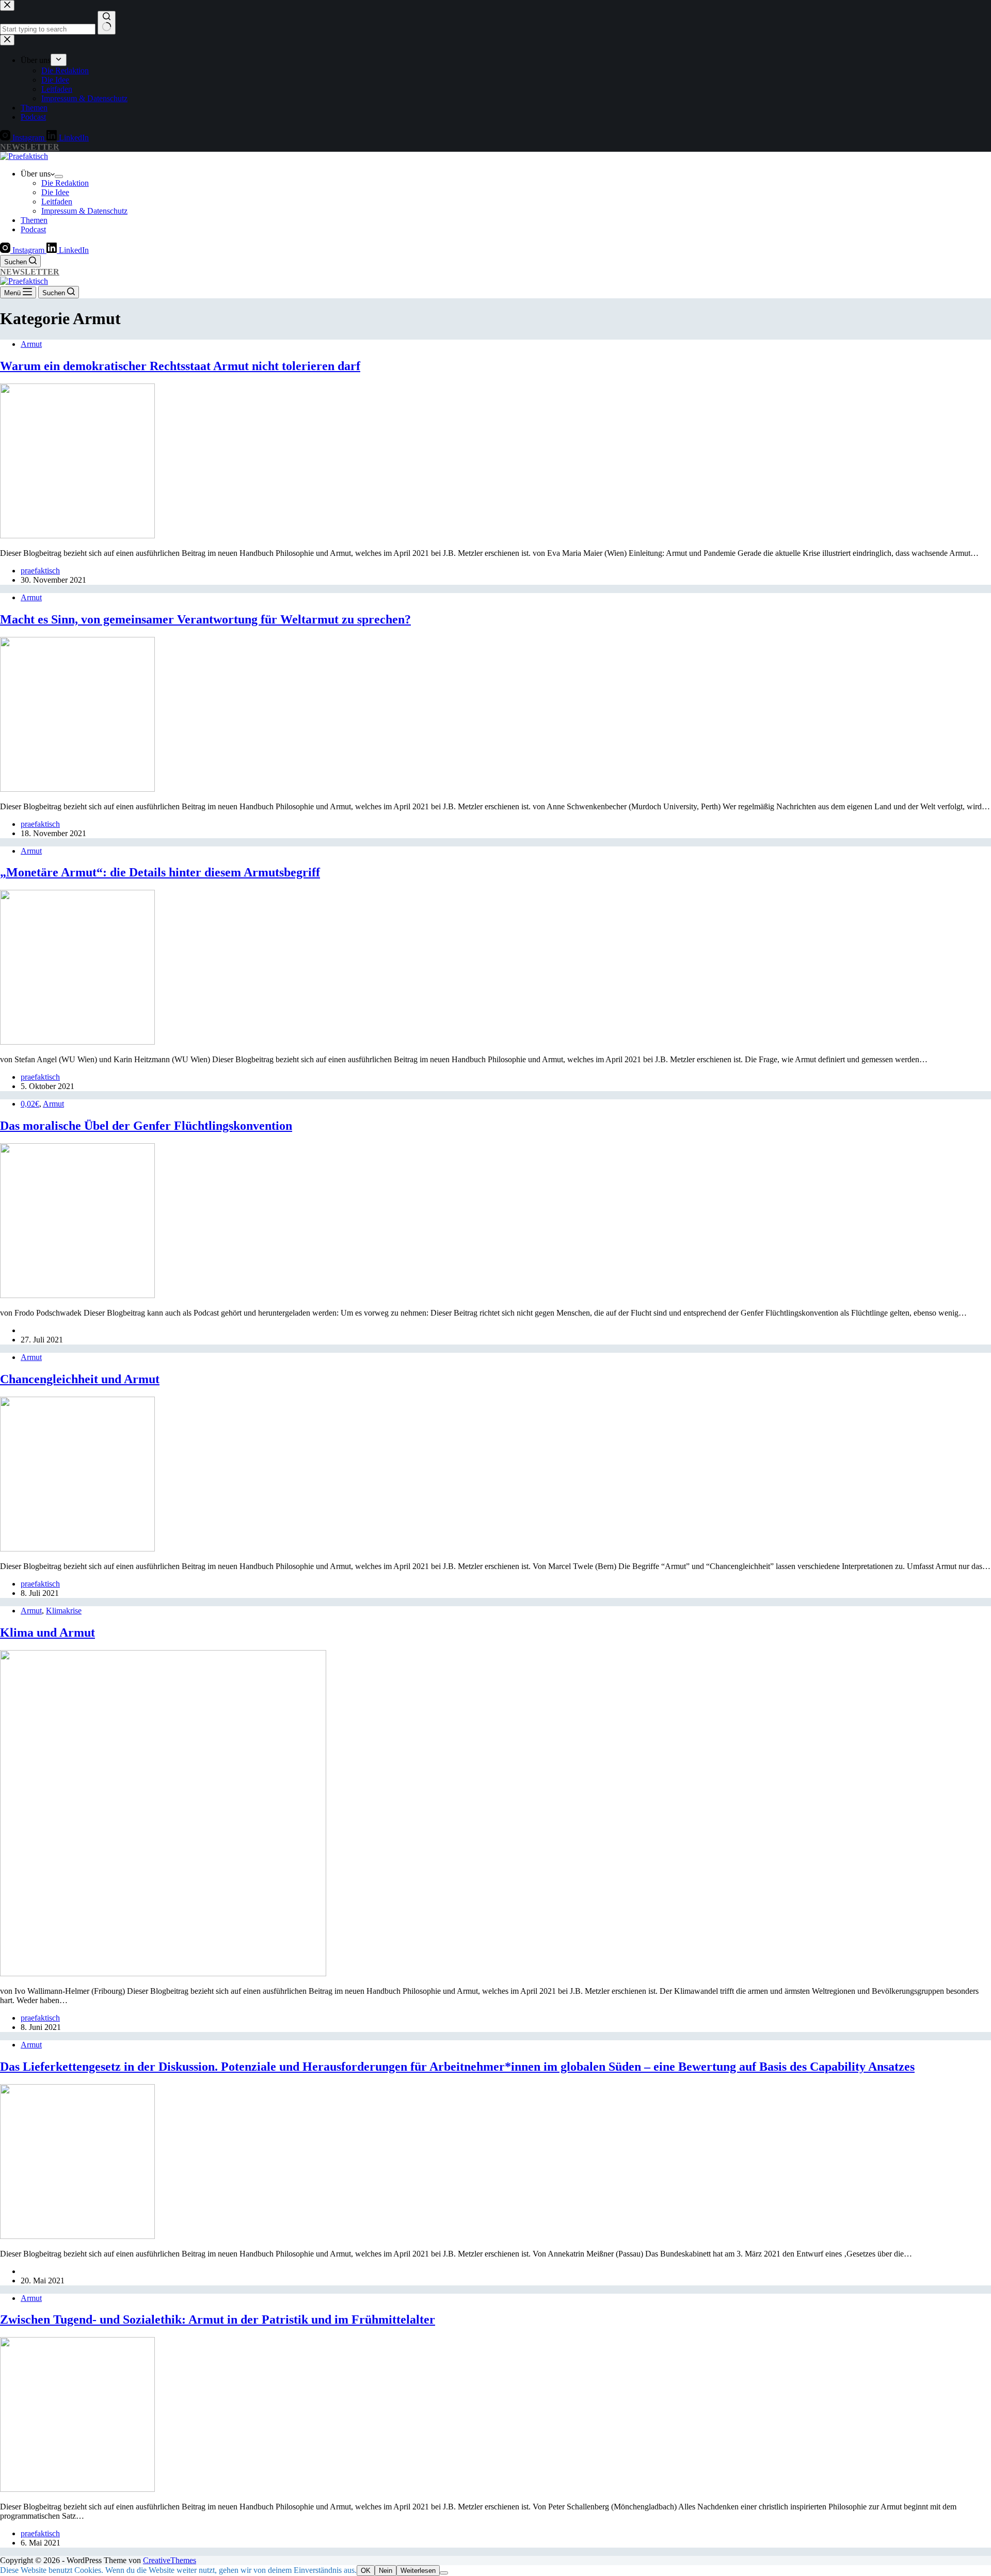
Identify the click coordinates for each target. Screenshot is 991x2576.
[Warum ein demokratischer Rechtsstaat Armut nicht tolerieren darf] (77, 535)
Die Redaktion (65, 183)
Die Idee (55, 192)
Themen (34, 220)
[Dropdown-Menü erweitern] (59, 177)
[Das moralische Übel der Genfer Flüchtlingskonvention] (77, 1295)
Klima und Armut (47, 1633)
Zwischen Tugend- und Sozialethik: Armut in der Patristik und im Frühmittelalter (218, 2319)
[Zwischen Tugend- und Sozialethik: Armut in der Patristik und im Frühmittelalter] (77, 2489)
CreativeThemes (170, 2560)
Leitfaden (57, 202)
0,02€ (30, 1104)
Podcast (33, 229)
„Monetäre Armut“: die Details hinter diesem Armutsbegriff (160, 872)
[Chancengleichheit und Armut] (77, 1549)
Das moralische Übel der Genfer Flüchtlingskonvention (146, 1126)
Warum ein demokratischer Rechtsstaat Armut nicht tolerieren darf (180, 366)
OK (366, 2571)
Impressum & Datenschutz (84, 211)
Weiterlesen (418, 2571)
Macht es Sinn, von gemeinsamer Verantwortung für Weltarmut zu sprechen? (205, 619)
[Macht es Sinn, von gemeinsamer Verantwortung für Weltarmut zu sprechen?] (77, 789)
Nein (386, 2571)
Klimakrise (64, 1611)
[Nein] (444, 2573)
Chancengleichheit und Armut (80, 1379)
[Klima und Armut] (163, 1973)
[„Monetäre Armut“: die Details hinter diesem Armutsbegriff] (77, 1042)
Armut (31, 344)
